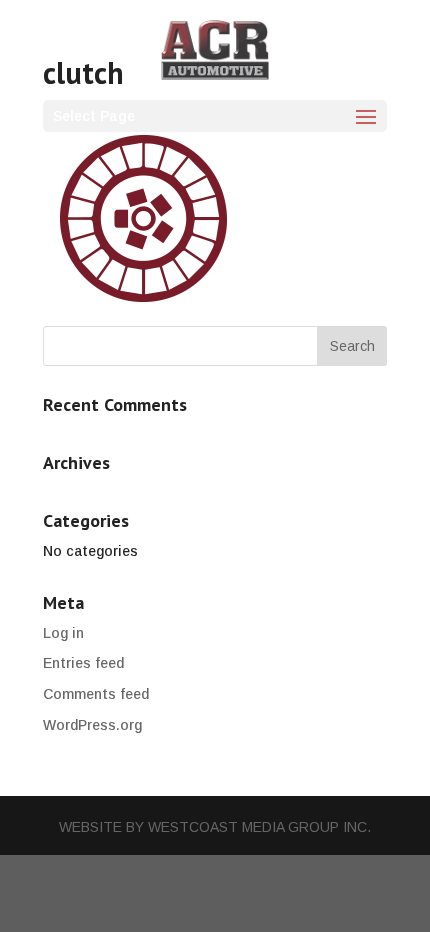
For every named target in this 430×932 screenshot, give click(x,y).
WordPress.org (92, 725)
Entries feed (83, 663)
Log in (63, 633)
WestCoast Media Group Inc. (259, 827)
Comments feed (96, 694)
